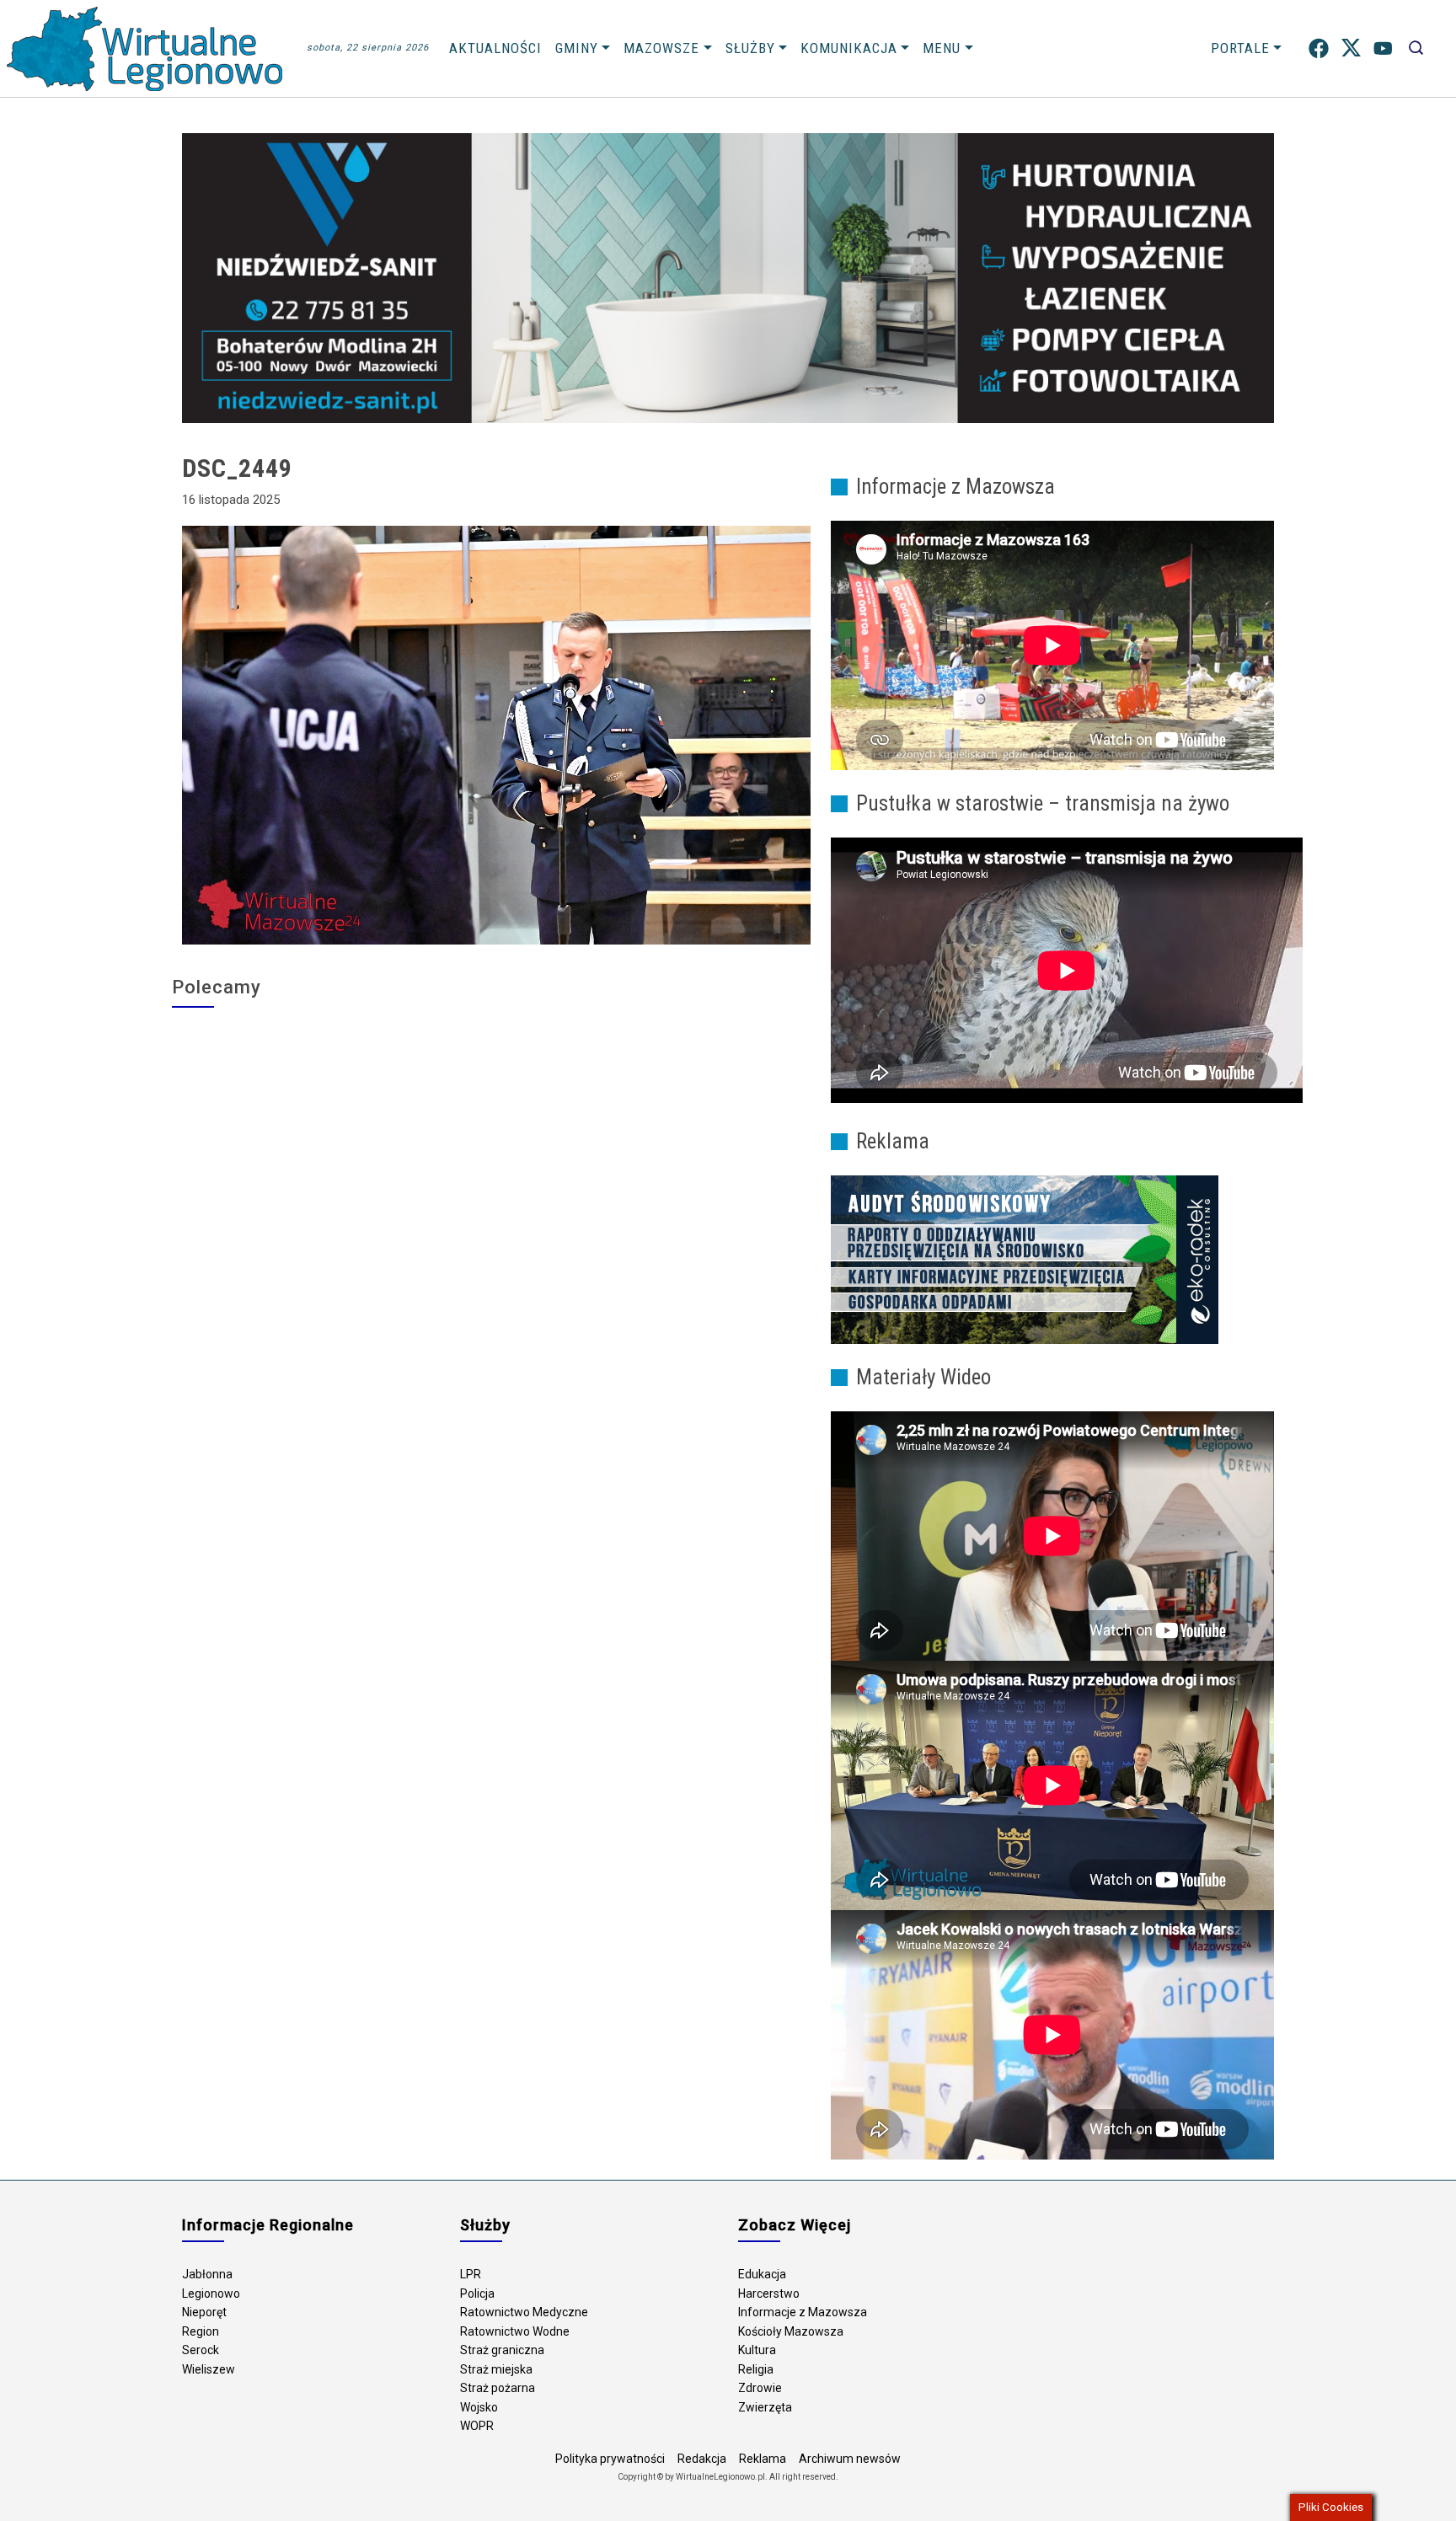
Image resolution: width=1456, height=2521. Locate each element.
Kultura (757, 2350)
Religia (756, 2369)
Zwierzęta (765, 2407)
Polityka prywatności (610, 2459)
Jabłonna (207, 2274)
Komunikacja (849, 48)
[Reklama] (1025, 1259)
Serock (201, 2350)
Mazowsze (661, 48)
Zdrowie (760, 2388)
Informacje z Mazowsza (803, 2312)
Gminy (577, 48)
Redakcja (702, 2459)
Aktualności (495, 48)
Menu (942, 48)
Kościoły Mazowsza (791, 2331)
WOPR (477, 2426)
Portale (1240, 48)
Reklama (763, 2459)
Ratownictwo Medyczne (524, 2312)
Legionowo (211, 2294)
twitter (1351, 48)
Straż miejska (496, 2369)
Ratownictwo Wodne (515, 2331)
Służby (750, 48)
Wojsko (479, 2407)
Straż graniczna (502, 2350)
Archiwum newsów (850, 2459)
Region (201, 2331)
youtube (1383, 48)
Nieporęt (204, 2312)
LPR (471, 2274)
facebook (1319, 48)
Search (1416, 48)
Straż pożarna (498, 2388)
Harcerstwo (769, 2294)
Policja (477, 2294)
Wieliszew (209, 2369)
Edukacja (762, 2274)
